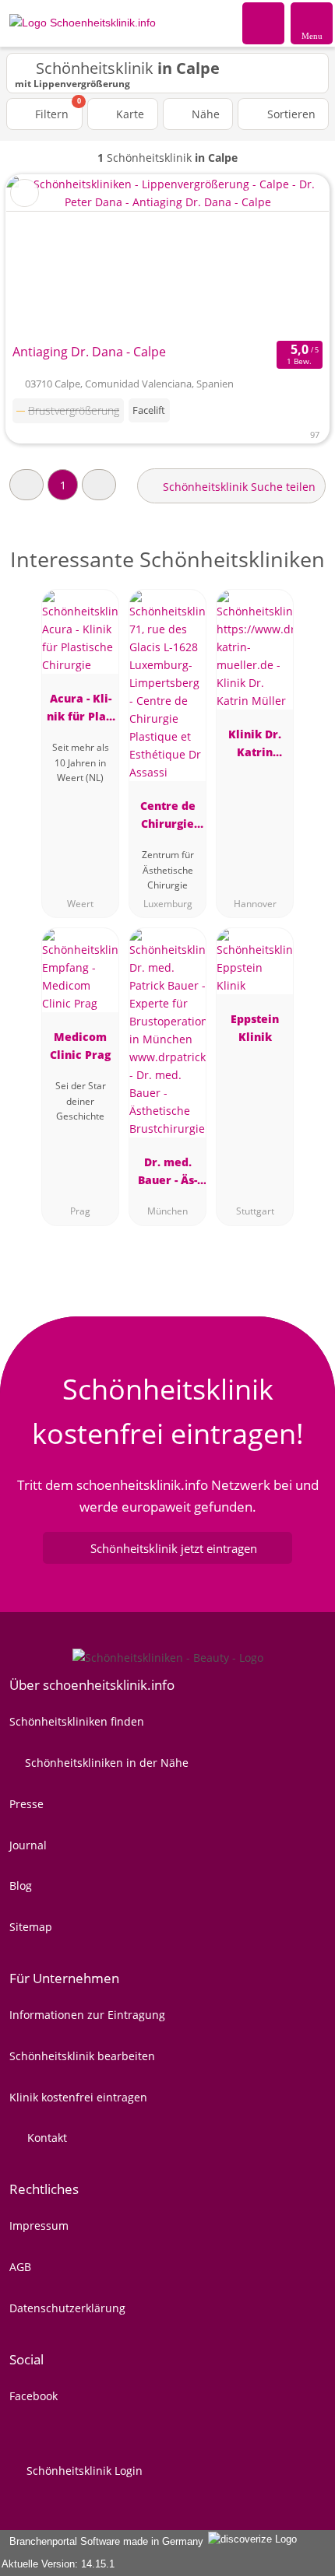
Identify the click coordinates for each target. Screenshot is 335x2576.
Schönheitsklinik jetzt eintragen (174, 1548)
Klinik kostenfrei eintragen (78, 2097)
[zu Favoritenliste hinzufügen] (25, 193)
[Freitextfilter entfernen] (264, 23)
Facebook (33, 2396)
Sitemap (31, 1927)
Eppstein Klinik (255, 1028)
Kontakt (46, 2138)
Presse (26, 1804)
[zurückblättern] (45, 256)
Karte (129, 114)
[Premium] (303, 573)
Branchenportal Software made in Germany (103, 2541)
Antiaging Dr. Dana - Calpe (89, 352)
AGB (20, 2267)
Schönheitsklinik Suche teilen (238, 487)
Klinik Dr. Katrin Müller (255, 746)
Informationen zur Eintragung (87, 2015)
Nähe (204, 114)
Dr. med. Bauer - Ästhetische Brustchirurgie (168, 1174)
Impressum (39, 2226)
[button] (26, 484)
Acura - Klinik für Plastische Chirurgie (81, 710)
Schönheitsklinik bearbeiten (82, 2056)
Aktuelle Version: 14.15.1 (58, 2564)
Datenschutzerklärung (67, 2308)
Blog (21, 1886)
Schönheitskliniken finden (77, 1721)
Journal (28, 1845)
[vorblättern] (290, 256)
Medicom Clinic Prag (80, 1046)
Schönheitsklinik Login (83, 2471)
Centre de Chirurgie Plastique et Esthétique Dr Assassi (168, 817)
